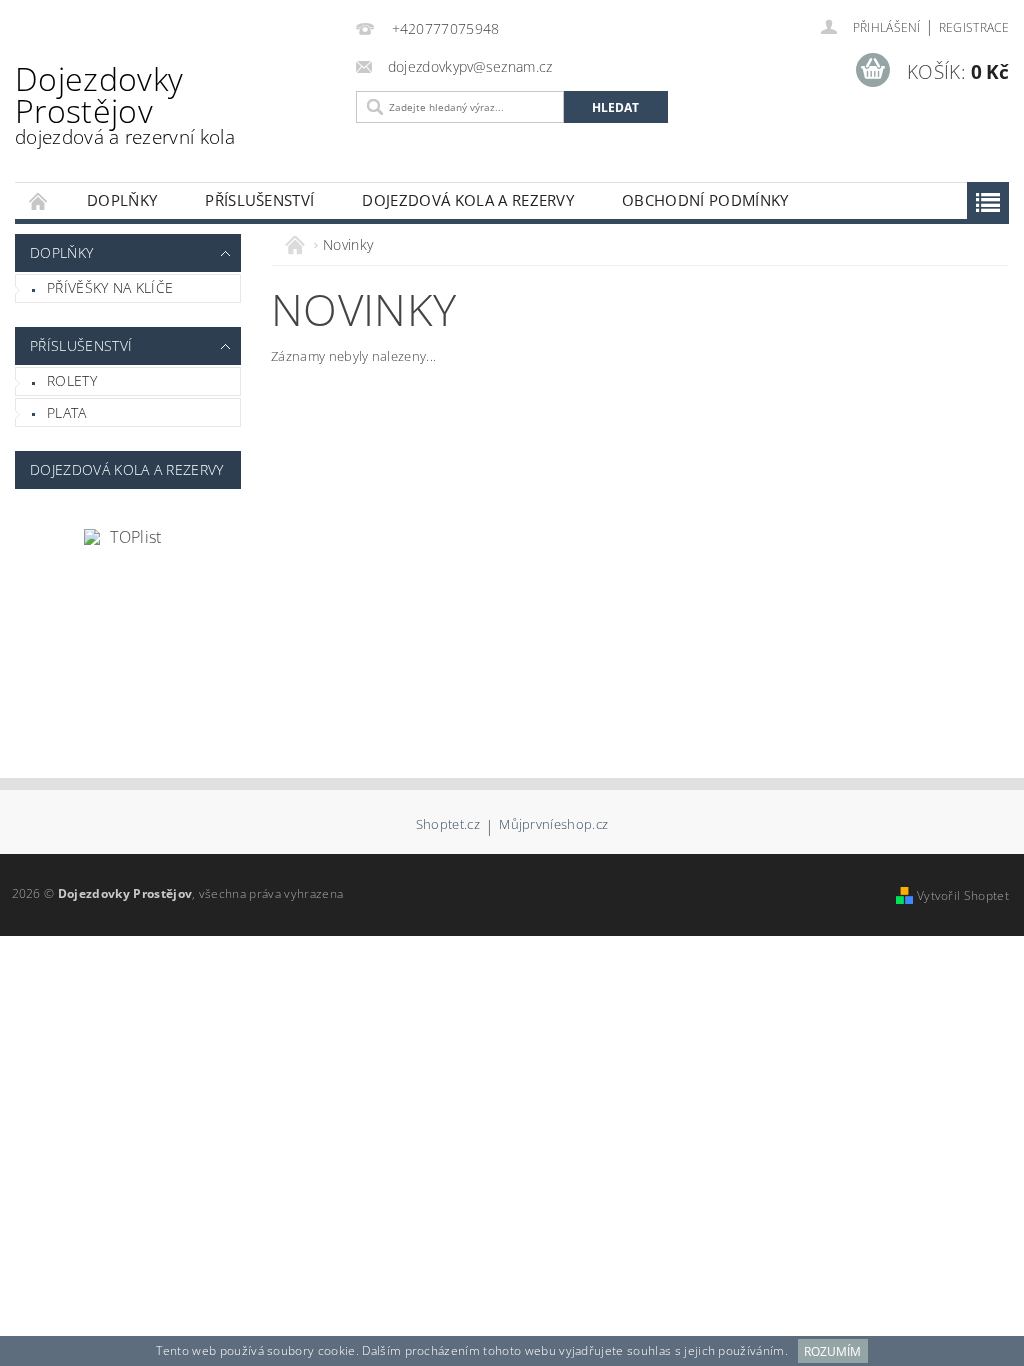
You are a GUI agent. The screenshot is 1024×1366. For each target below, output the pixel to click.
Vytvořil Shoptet (963, 895)
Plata (67, 412)
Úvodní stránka (39, 200)
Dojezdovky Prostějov (125, 103)
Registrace (974, 27)
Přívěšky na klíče (110, 287)
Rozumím (832, 1351)
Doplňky (122, 200)
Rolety (72, 380)
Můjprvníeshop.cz (553, 825)
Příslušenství (259, 200)
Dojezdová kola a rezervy (468, 200)
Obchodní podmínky (705, 200)
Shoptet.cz (448, 825)
